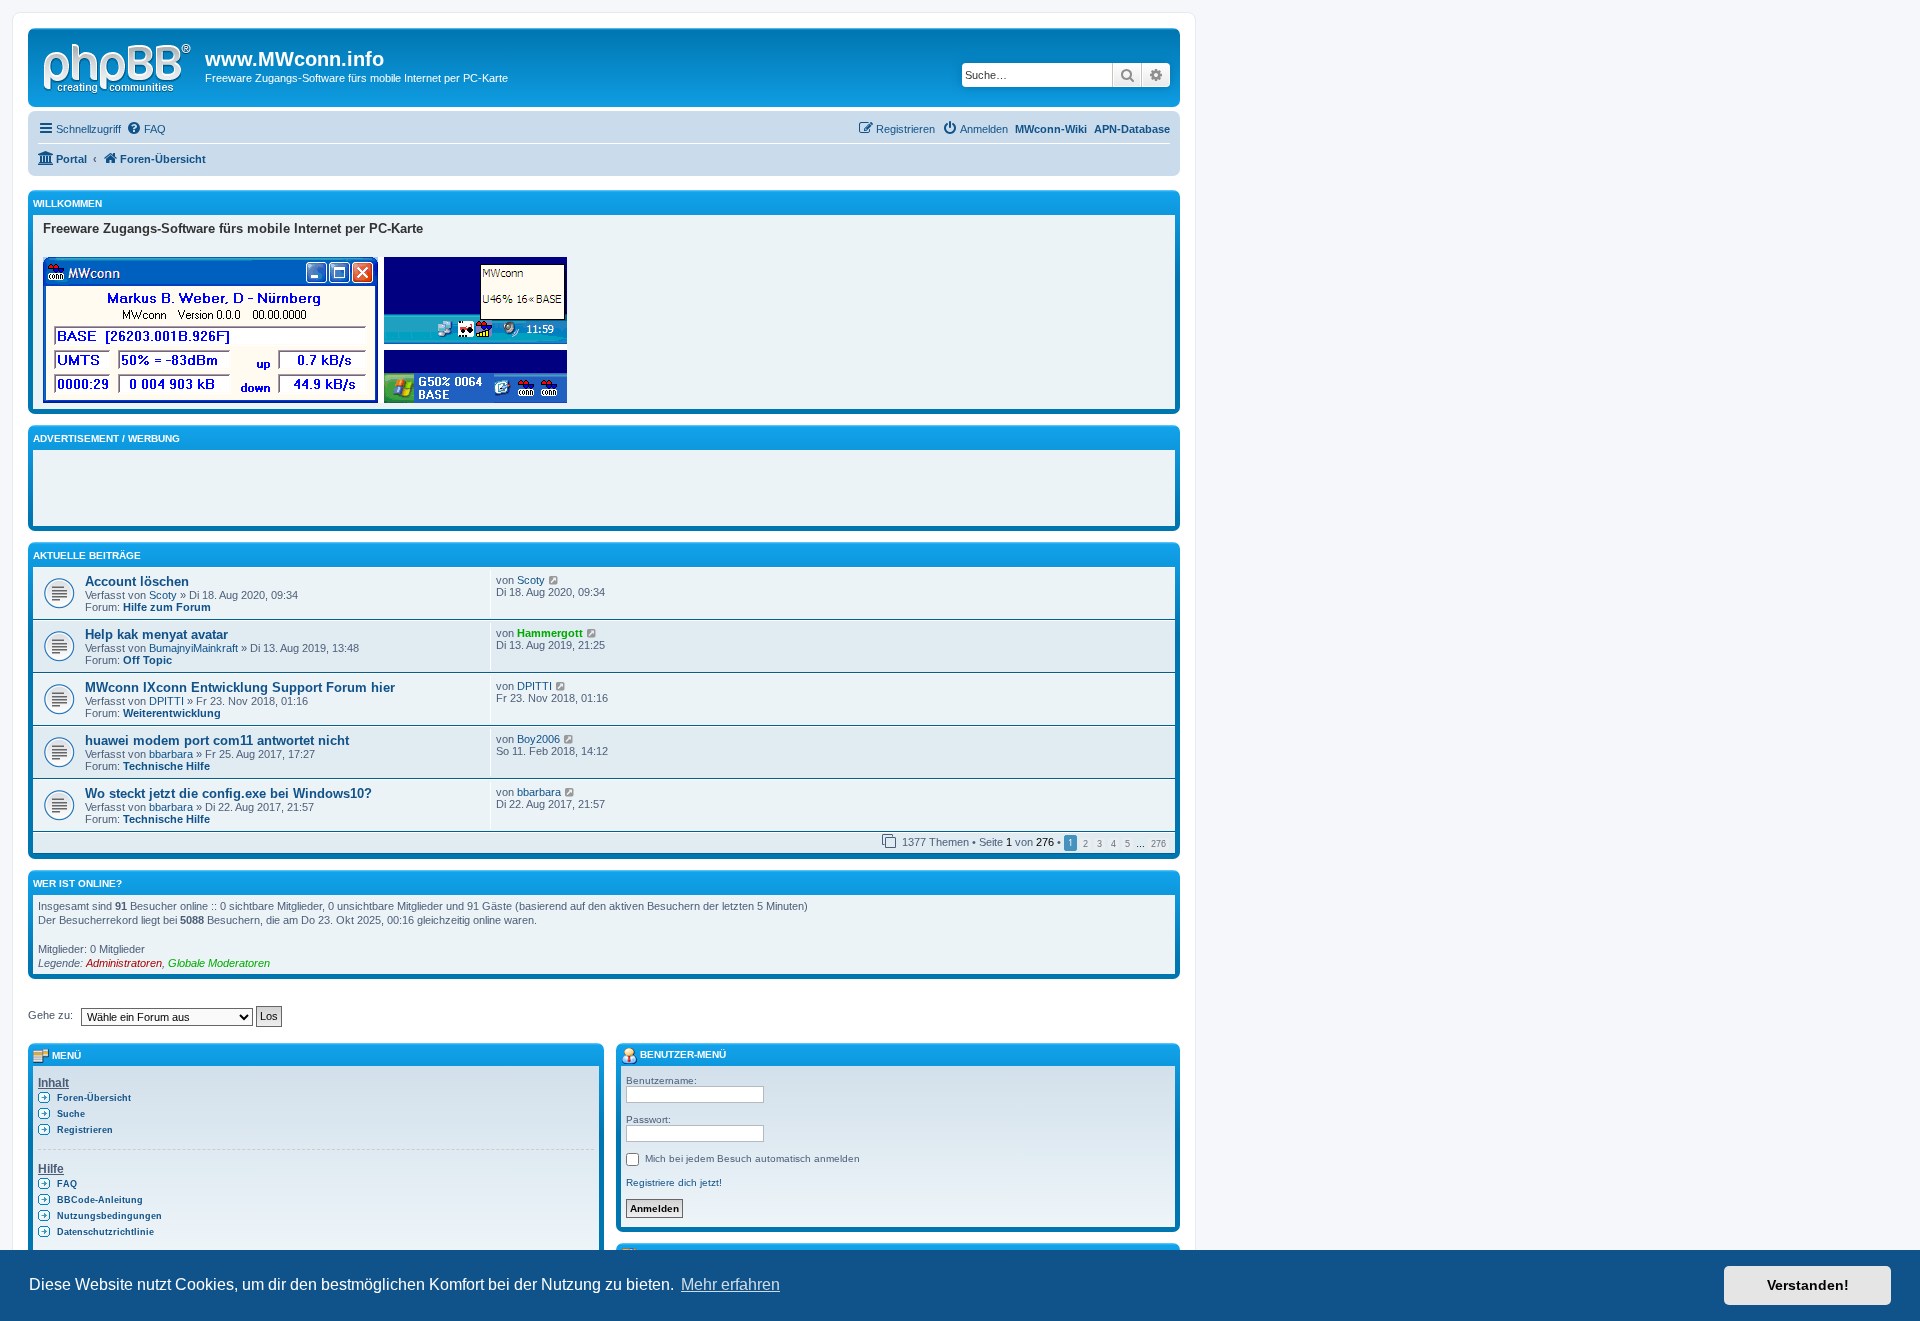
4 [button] (1113, 844)
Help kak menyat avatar (156, 634)
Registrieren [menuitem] (85, 1130)
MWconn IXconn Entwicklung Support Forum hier (240, 687)
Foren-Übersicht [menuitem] (94, 1098)
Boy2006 (538, 739)
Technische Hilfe (166, 766)
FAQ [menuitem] (67, 1184)
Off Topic (147, 660)
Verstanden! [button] (1808, 1285)
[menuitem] (146, 129)
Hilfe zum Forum (167, 607)
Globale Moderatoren (219, 963)
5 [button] (1127, 844)
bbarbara (171, 754)
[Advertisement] (277, 485)
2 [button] (1085, 844)
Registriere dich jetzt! (674, 1182)
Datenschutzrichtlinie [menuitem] (105, 1232)
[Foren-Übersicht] (119, 65)
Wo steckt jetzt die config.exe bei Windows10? (228, 793)
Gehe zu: (50, 1015)
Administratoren (124, 963)
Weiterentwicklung (172, 713)
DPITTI (166, 701)
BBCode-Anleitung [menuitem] (100, 1200)
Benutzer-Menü (681, 1054)
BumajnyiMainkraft (193, 648)
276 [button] (1158, 844)
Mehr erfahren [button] (730, 1284)
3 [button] (1099, 844)
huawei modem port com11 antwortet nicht (217, 740)
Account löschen (137, 581)
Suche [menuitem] (71, 1114)
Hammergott (550, 633)
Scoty (163, 595)
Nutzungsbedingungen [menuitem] (109, 1216)
